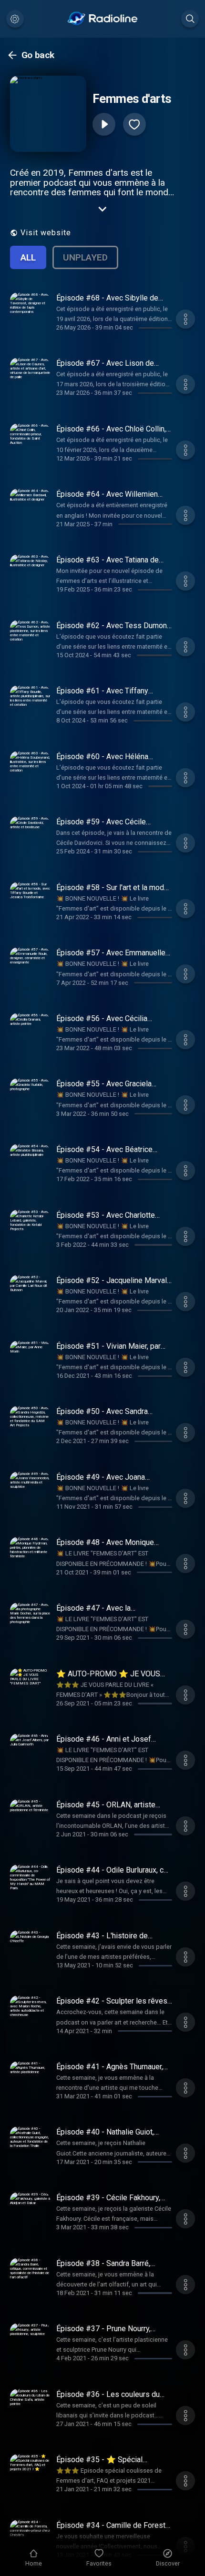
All (28, 257)
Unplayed (85, 257)
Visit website (46, 233)
